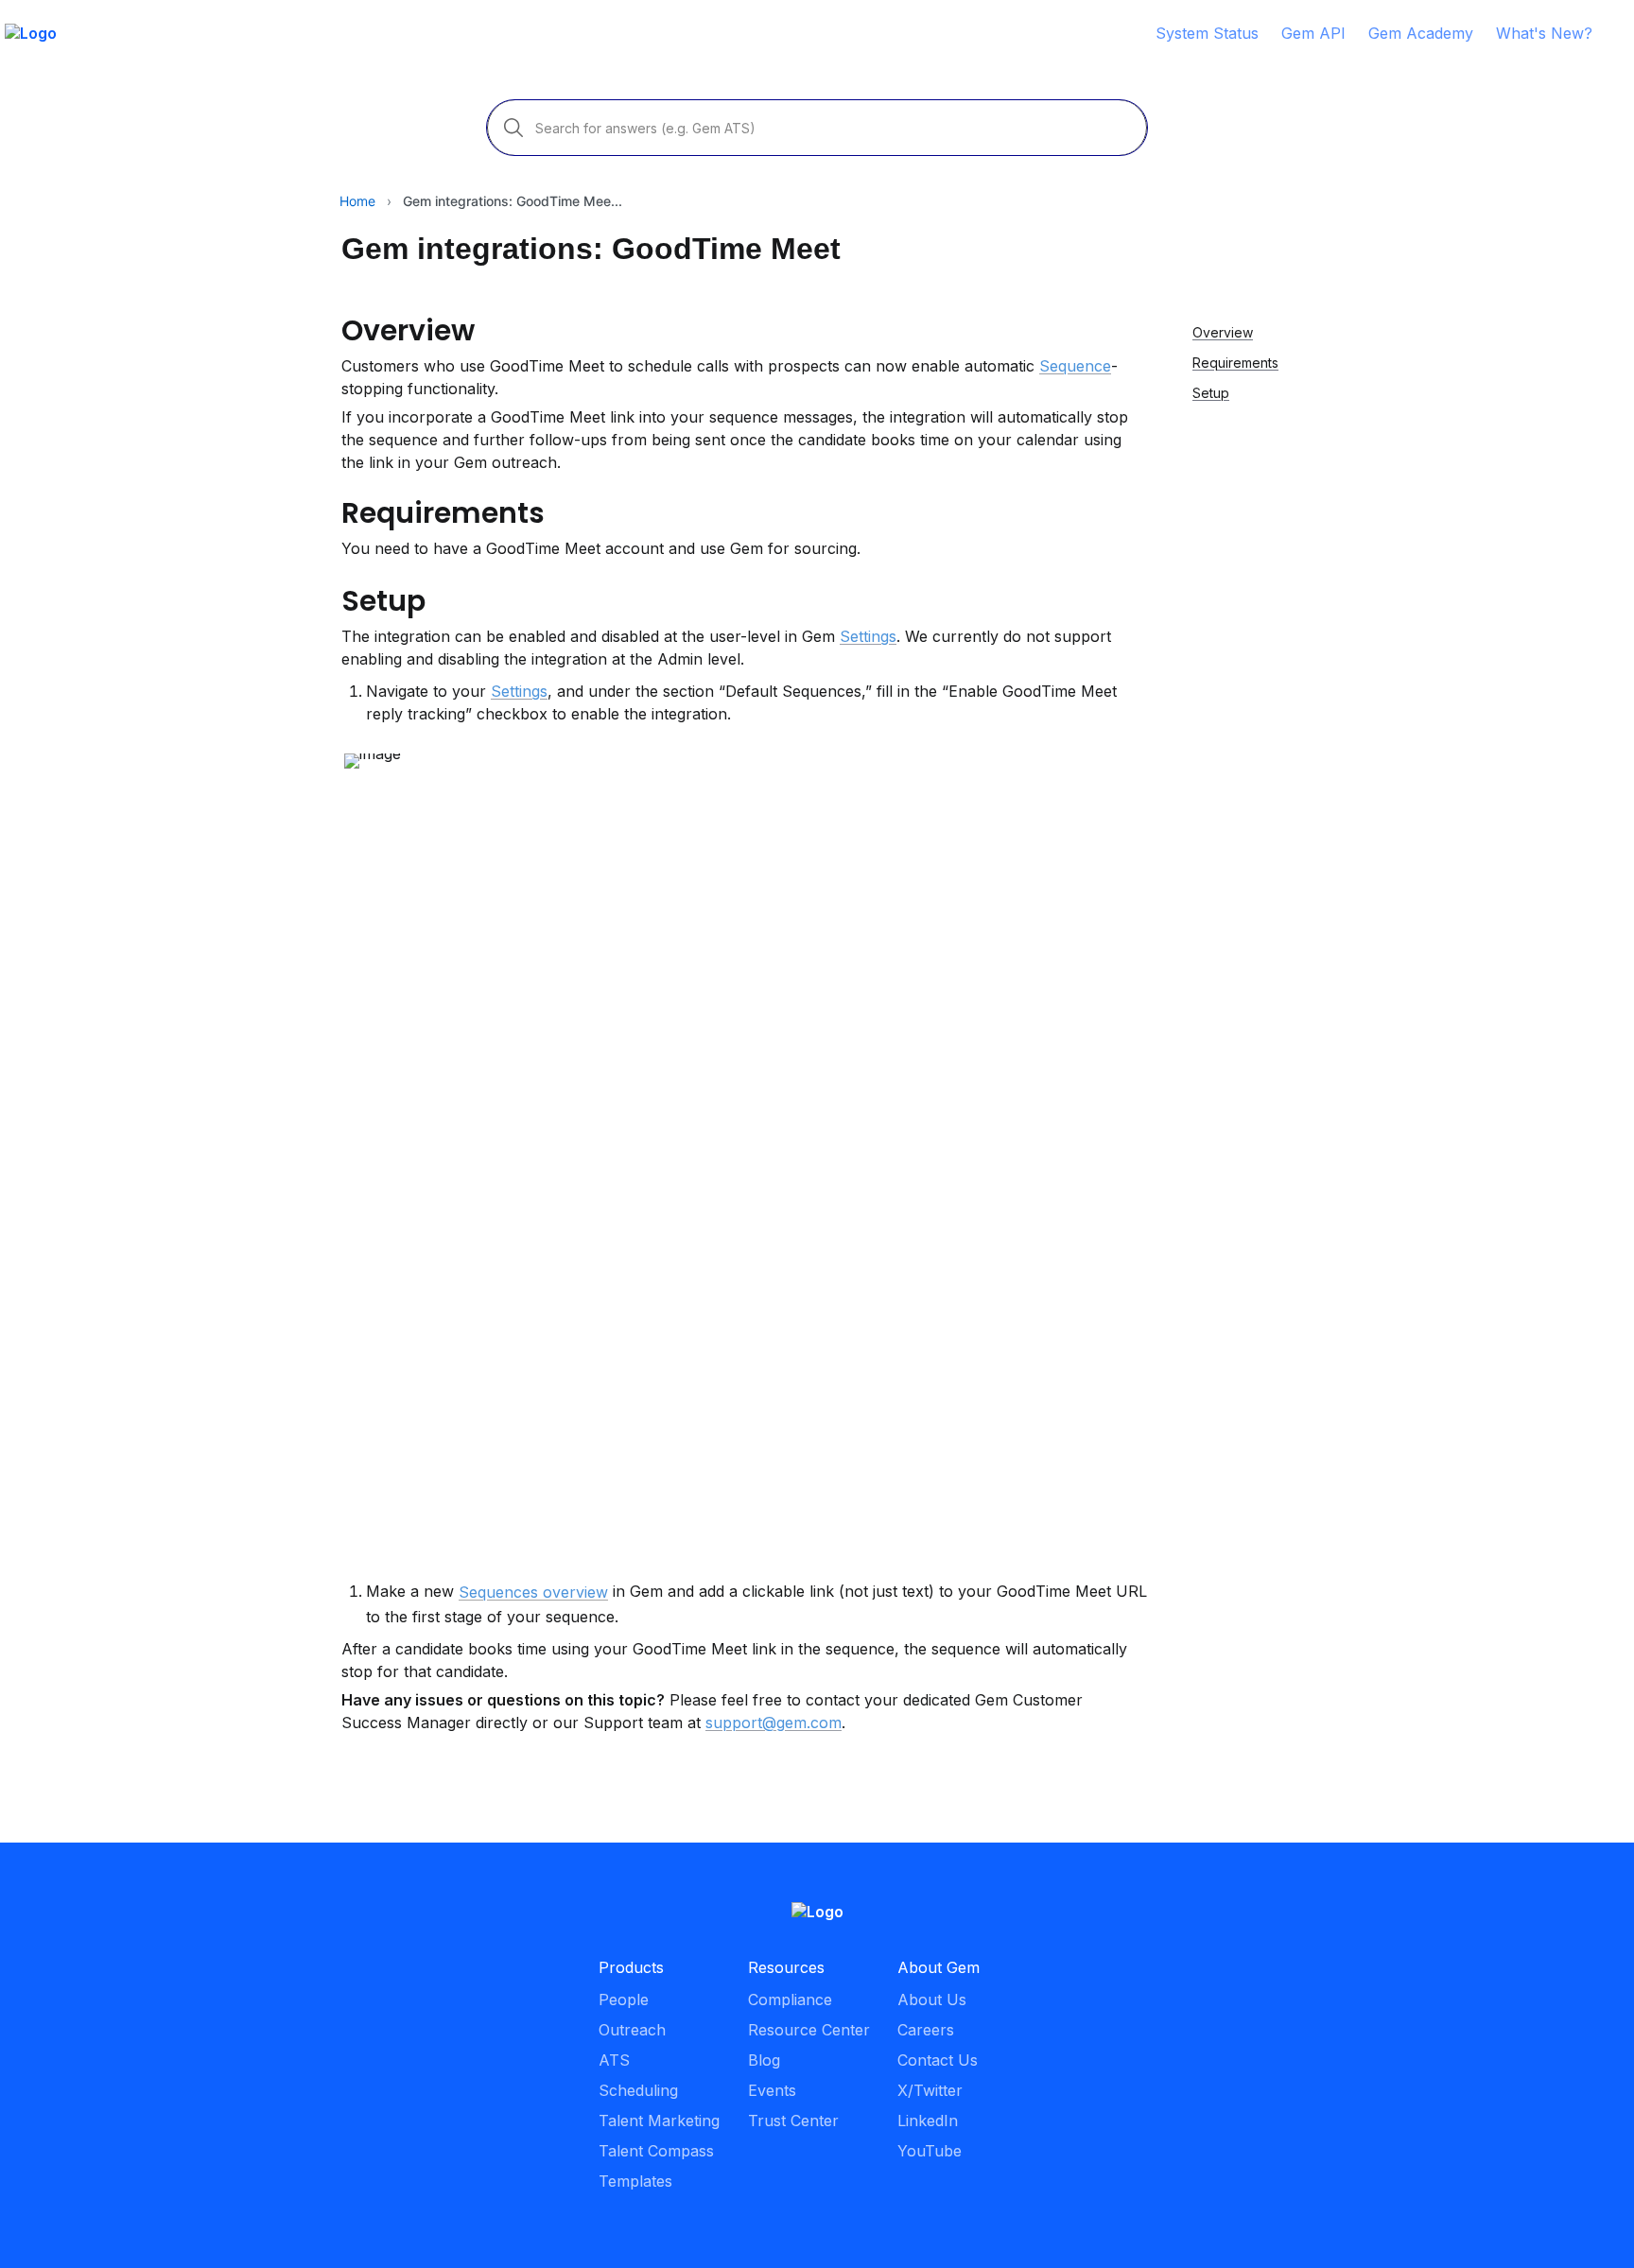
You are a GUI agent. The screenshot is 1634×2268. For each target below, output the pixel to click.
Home (357, 201)
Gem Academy (1421, 33)
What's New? (1544, 33)
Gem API (1313, 33)
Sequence (1075, 366)
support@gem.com (774, 1723)
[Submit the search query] (513, 128)
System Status (1207, 33)
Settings (868, 636)
